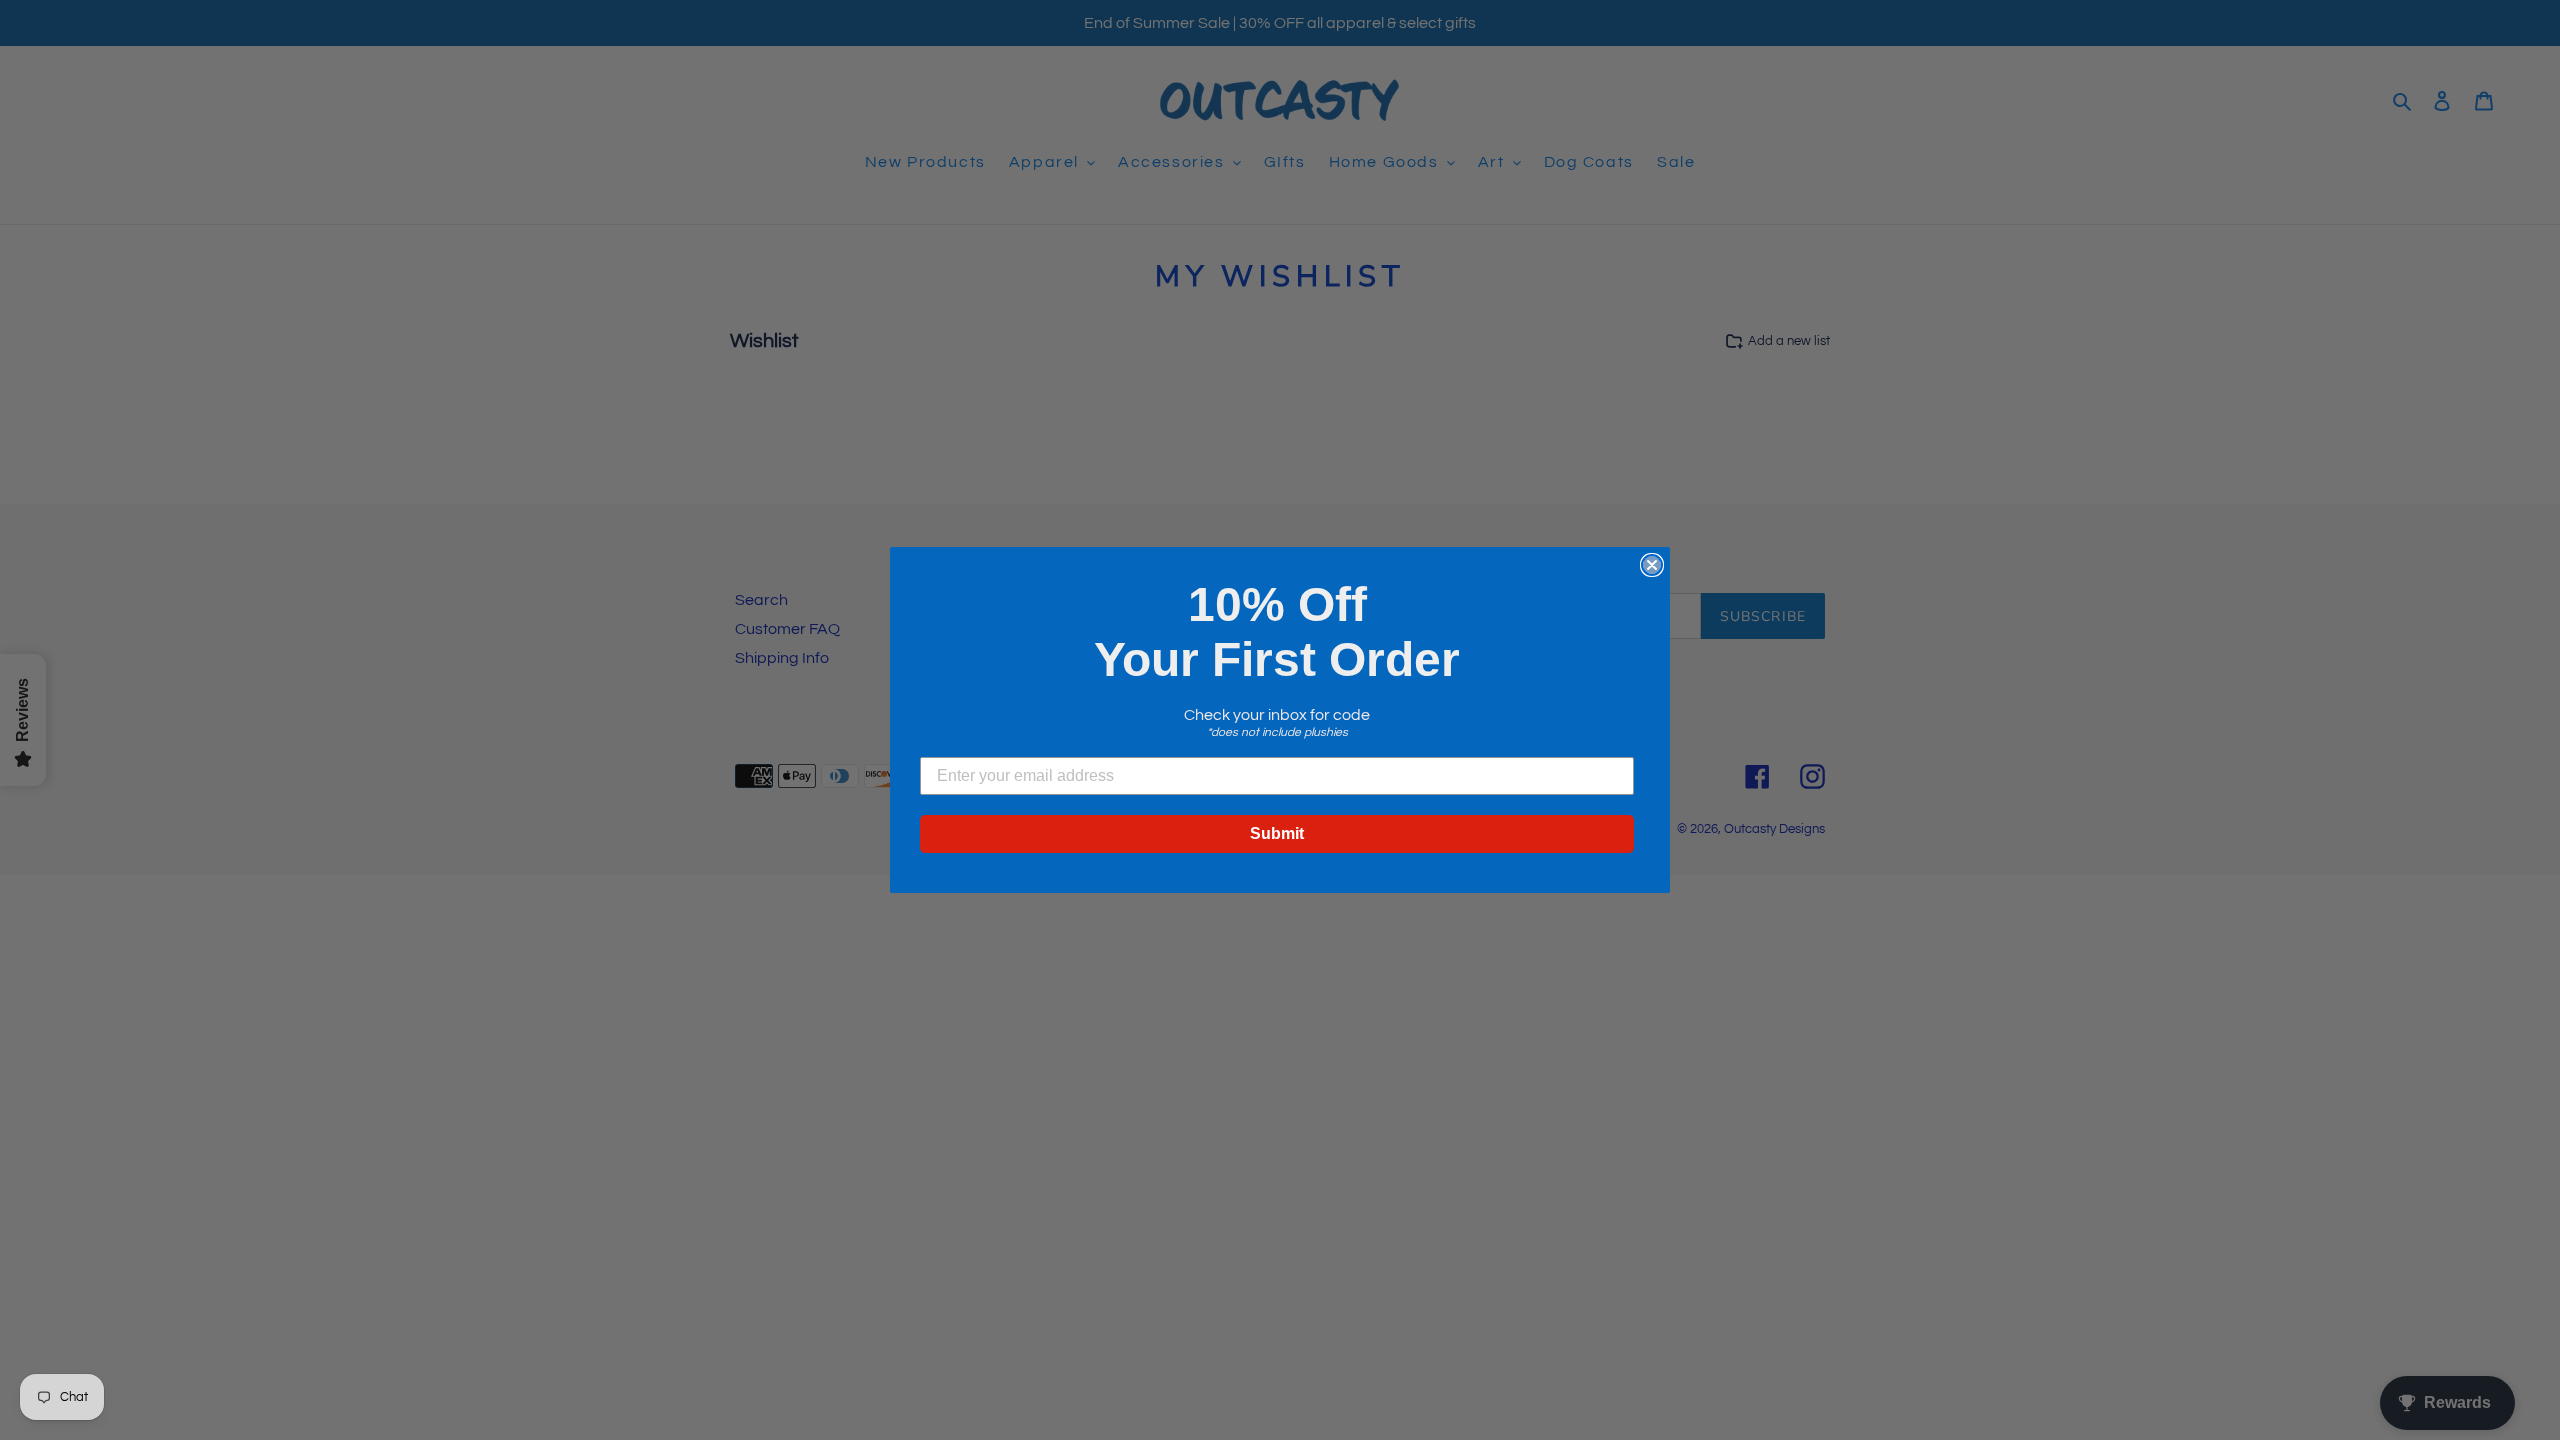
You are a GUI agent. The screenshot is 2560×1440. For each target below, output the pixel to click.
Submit (1277, 833)
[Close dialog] (1652, 565)
